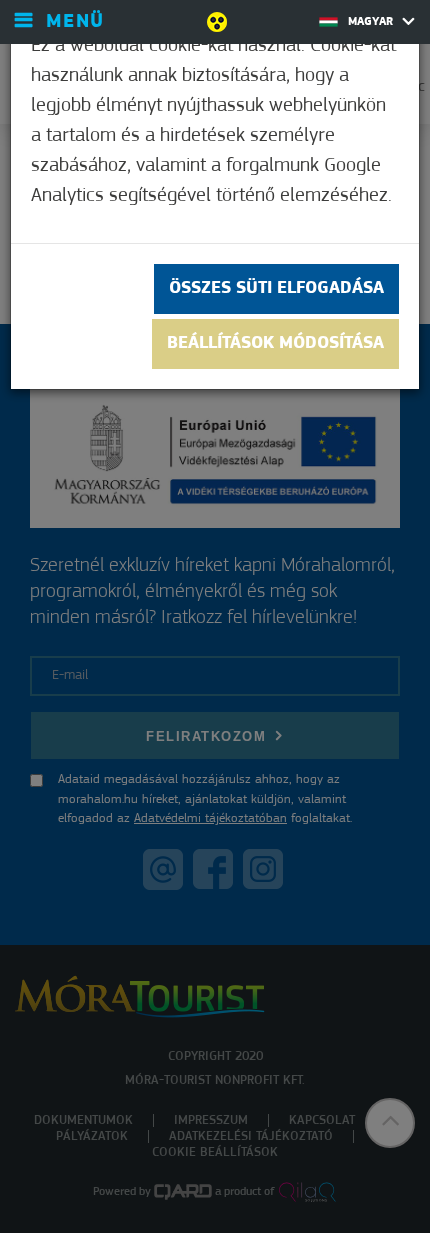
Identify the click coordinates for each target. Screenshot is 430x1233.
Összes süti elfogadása (276, 289)
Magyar (372, 22)
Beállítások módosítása (275, 344)
